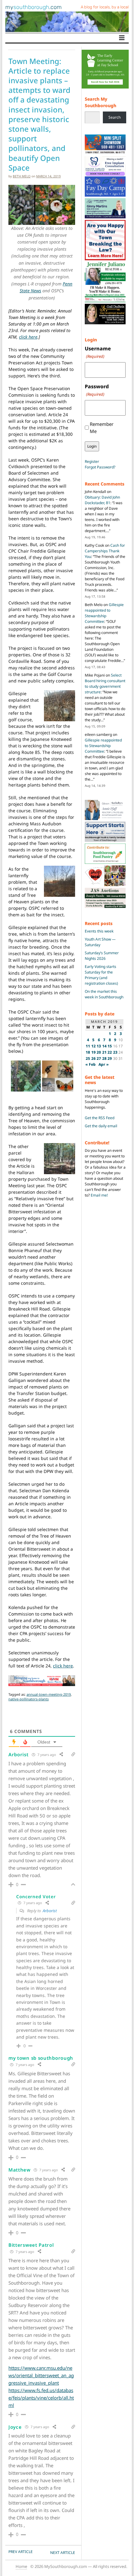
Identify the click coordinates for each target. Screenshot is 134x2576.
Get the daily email (101, 1126)
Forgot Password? (100, 467)
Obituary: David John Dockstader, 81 (102, 500)
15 (110, 1046)
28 (104, 1058)
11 (88, 1046)
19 (93, 1052)
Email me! (99, 1195)
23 (115, 1052)
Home (21, 2566)
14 (104, 1046)
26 (93, 1058)
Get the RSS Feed (100, 1118)
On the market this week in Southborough (104, 994)
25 (88, 1058)
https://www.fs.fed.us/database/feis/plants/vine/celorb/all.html (41, 2398)
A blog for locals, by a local (105, 7)
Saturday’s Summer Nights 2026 (102, 956)
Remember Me (102, 428)
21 (104, 1052)
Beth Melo (22, 176)
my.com (33, 7)
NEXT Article (63, 2553)
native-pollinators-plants (29, 1699)
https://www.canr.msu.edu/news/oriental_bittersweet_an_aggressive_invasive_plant (41, 2375)
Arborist (50, 1911)
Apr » (104, 1064)
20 (99, 1052)
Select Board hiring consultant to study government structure (105, 684)
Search (115, 117)
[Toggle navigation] (122, 38)
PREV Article (21, 2552)
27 (99, 1058)
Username (98, 352)
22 (110, 1052)
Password (97, 390)
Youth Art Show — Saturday (100, 942)
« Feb (91, 1064)
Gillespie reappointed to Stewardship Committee (104, 613)
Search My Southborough (100, 102)
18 (88, 1052)
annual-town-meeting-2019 (49, 1694)
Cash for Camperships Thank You (105, 551)
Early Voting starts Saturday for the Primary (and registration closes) (101, 975)
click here (28, 337)
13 (99, 1046)
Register (92, 461)
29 (110, 1058)
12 (93, 1046)
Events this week (99, 931)
